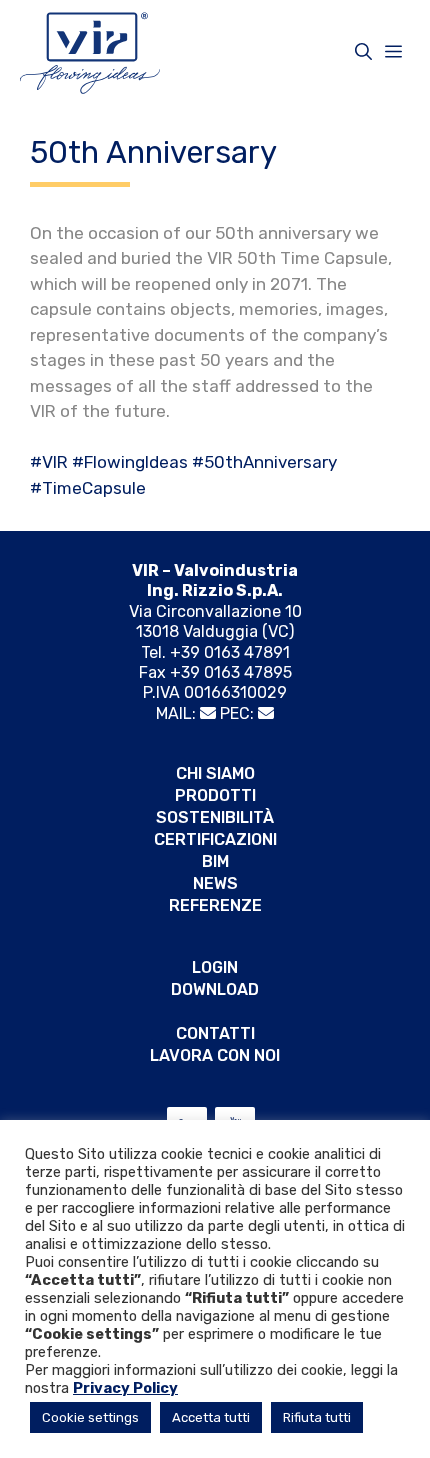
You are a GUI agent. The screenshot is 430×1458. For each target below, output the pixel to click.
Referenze (215, 905)
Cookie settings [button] (90, 1417)
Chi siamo (215, 773)
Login (215, 967)
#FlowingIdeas (130, 462)
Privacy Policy (125, 1388)
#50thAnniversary (264, 462)
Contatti (215, 1033)
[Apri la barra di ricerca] (363, 52)
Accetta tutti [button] (211, 1417)
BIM (215, 861)
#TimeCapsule (88, 488)
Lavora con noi (215, 1055)
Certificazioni (215, 839)
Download (215, 989)
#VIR (49, 462)
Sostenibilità (215, 817)
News (215, 883)
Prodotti (215, 795)
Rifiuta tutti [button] (317, 1417)
